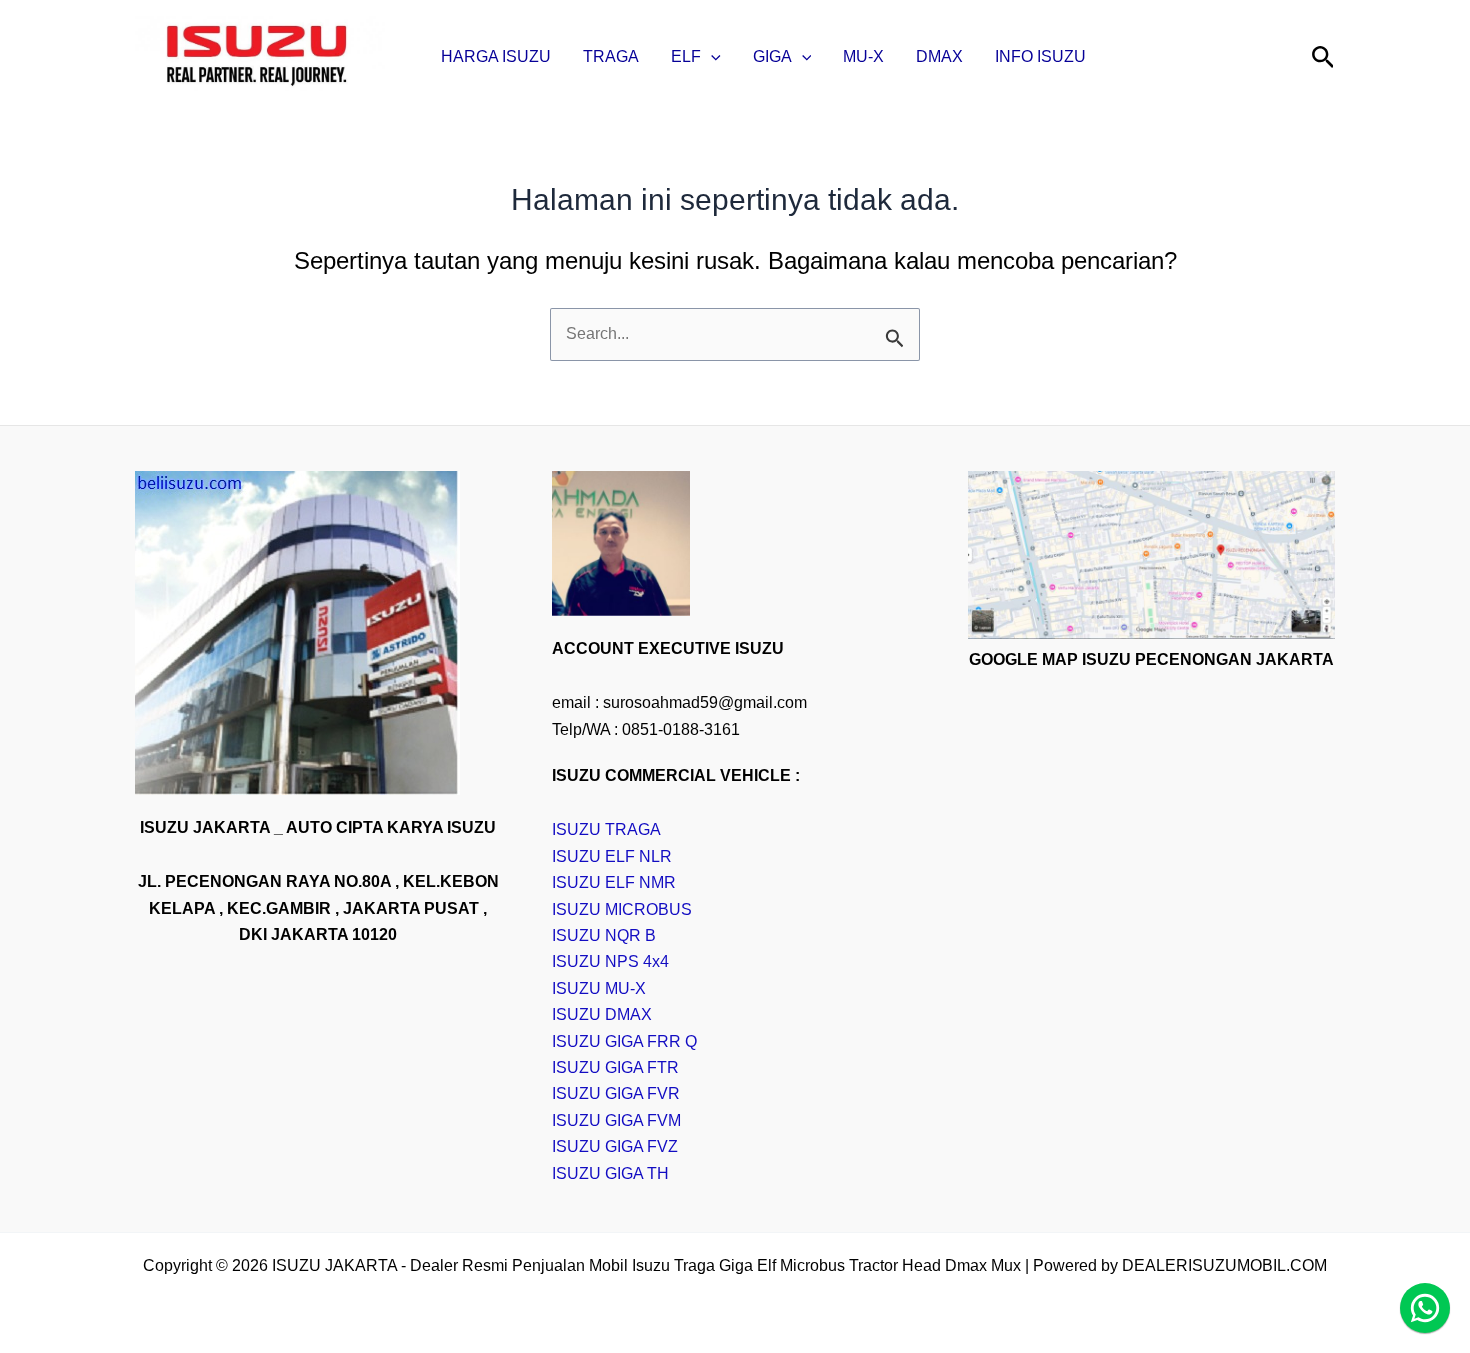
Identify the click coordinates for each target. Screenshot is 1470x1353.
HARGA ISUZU (496, 56)
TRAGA (611, 56)
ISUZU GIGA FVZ (615, 1146)
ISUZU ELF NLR (612, 856)
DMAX (939, 56)
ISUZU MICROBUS (622, 909)
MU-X (863, 56)
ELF (686, 56)
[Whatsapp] (1425, 1308)
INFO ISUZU (1040, 56)
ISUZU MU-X (599, 988)
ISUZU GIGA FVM (616, 1120)
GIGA (772, 56)
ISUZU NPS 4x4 (610, 961)
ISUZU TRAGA (606, 829)
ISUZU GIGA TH (610, 1173)
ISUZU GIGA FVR (616, 1093)
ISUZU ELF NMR (614, 882)
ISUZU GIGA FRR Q (624, 1041)
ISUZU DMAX (602, 1014)
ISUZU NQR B (604, 935)
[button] (711, 57)
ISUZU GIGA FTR (615, 1067)
